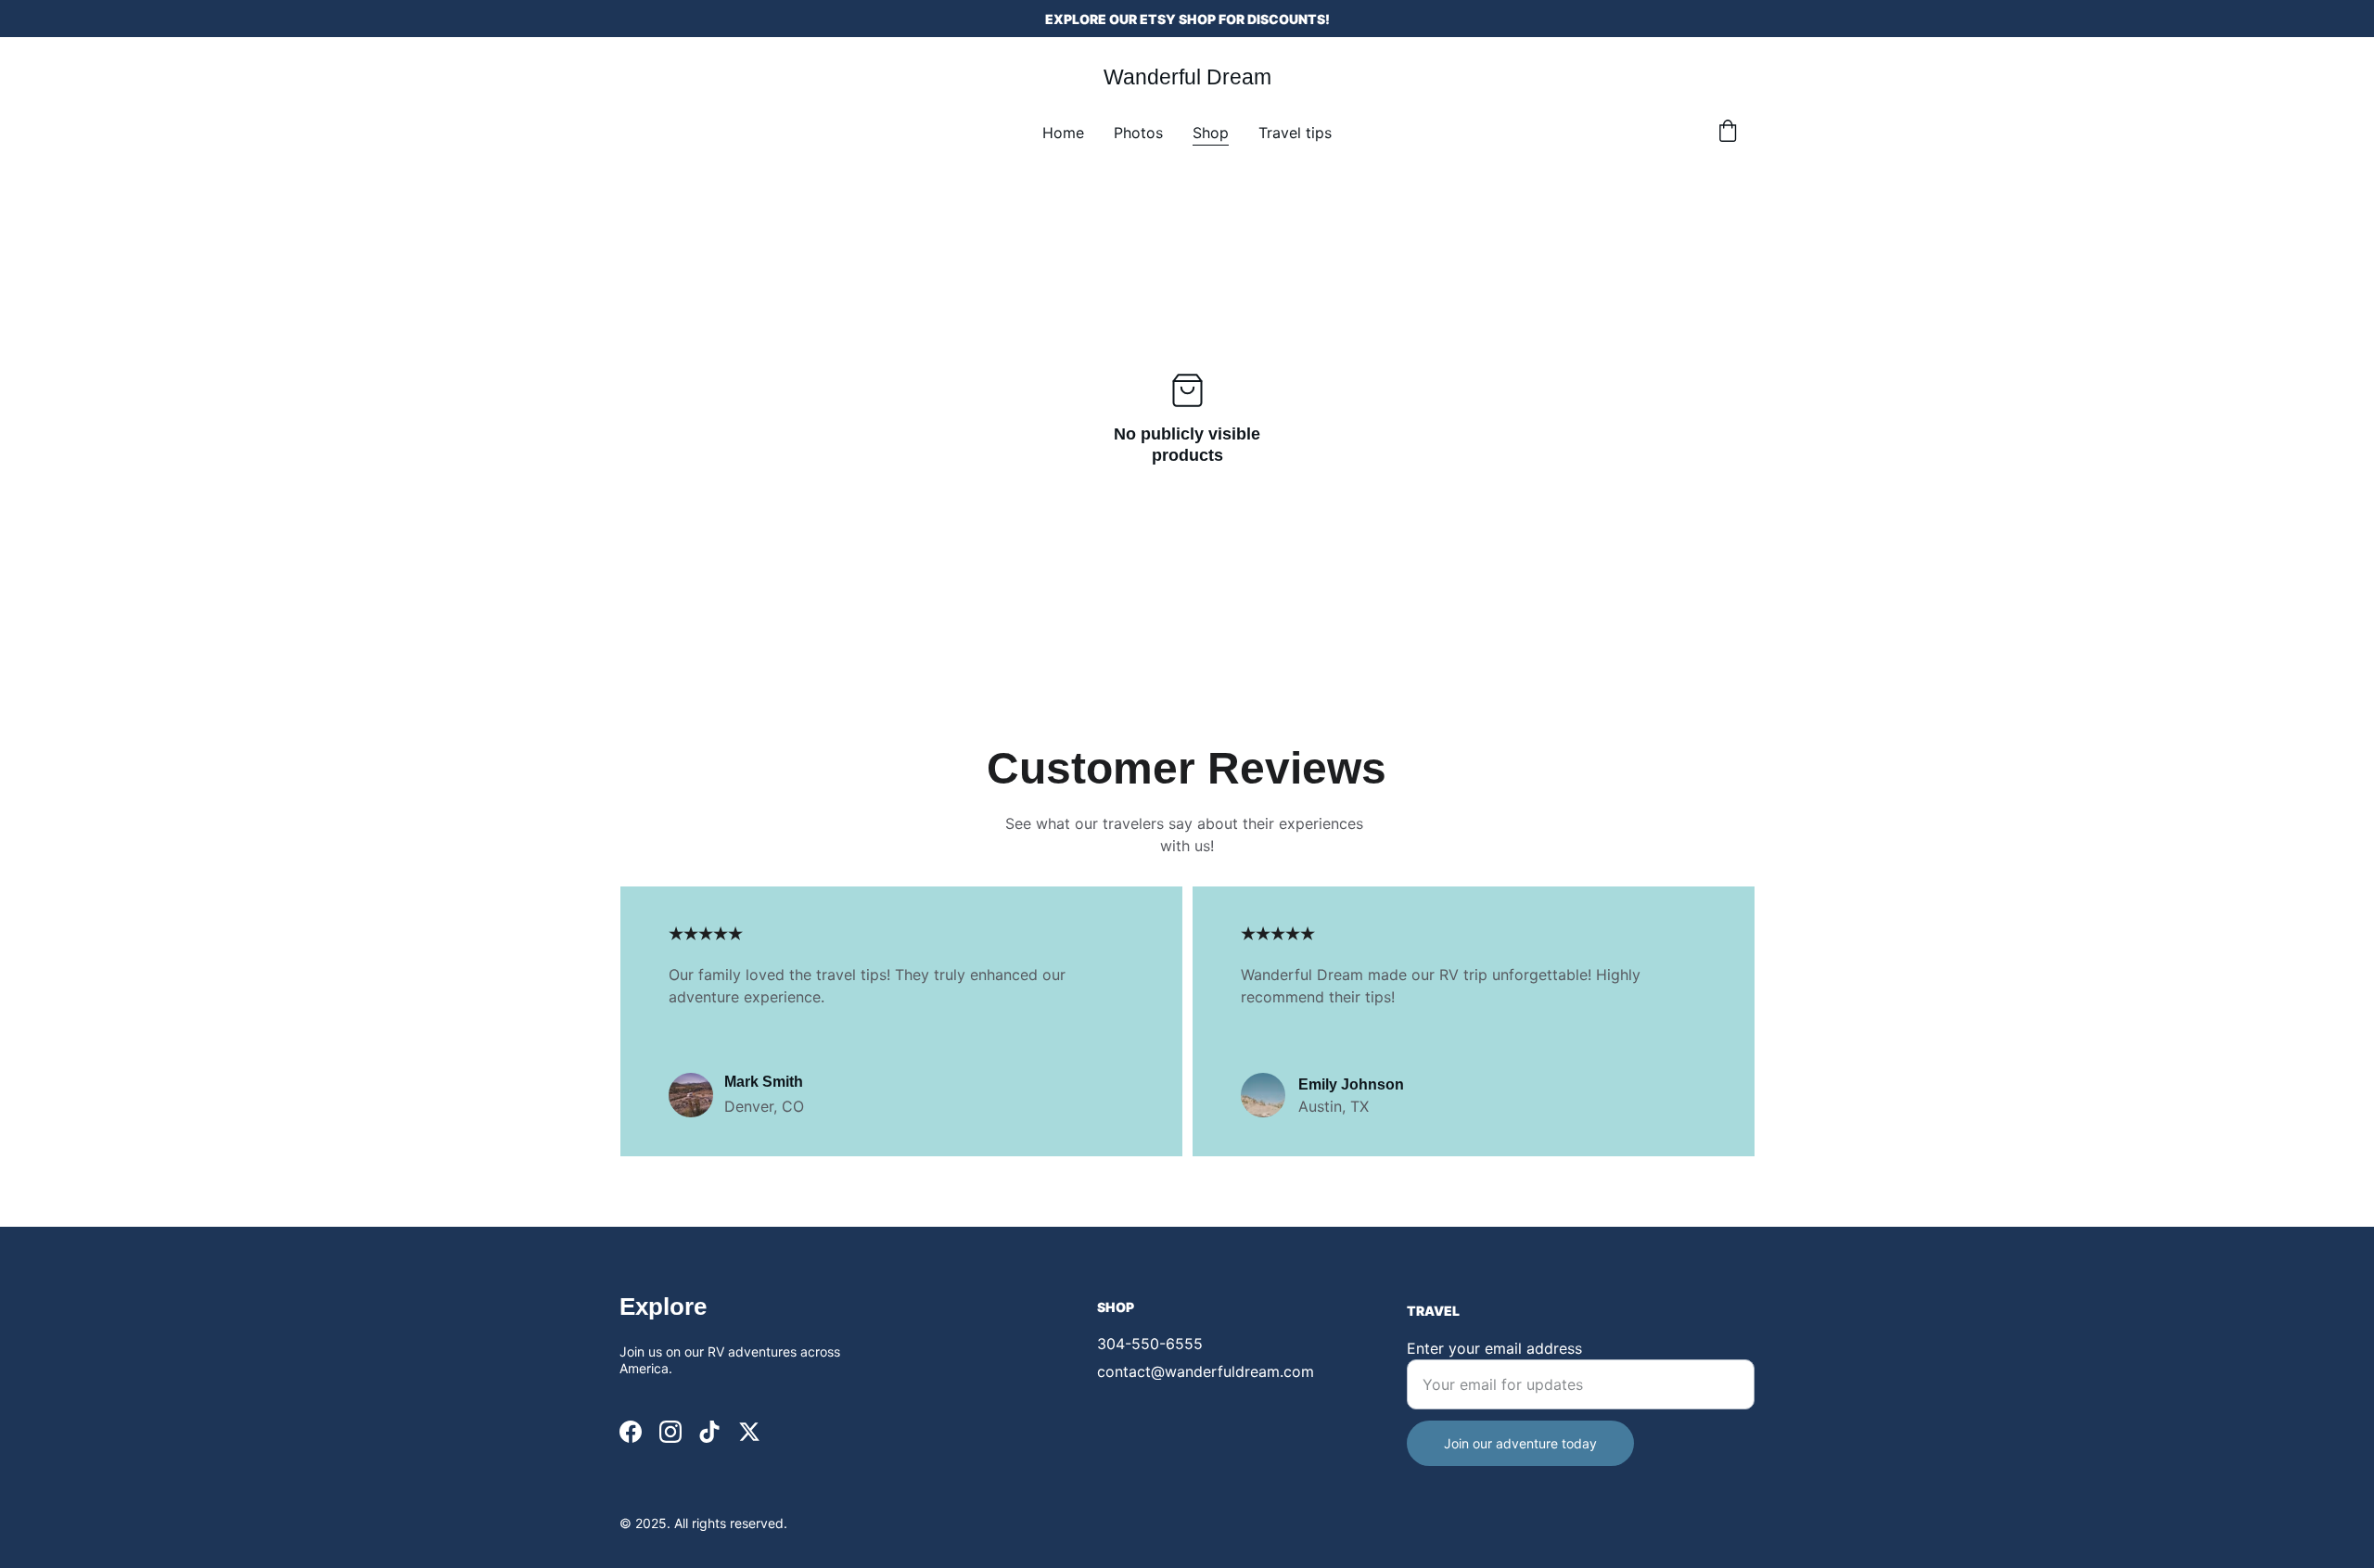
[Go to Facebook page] (631, 1432)
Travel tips (1295, 133)
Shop (1211, 133)
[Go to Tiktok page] (709, 1432)
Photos (1138, 133)
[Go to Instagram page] (670, 1432)
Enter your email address (1494, 1348)
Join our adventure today (1520, 1443)
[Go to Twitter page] (749, 1432)
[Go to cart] (1728, 133)
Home (1063, 133)
